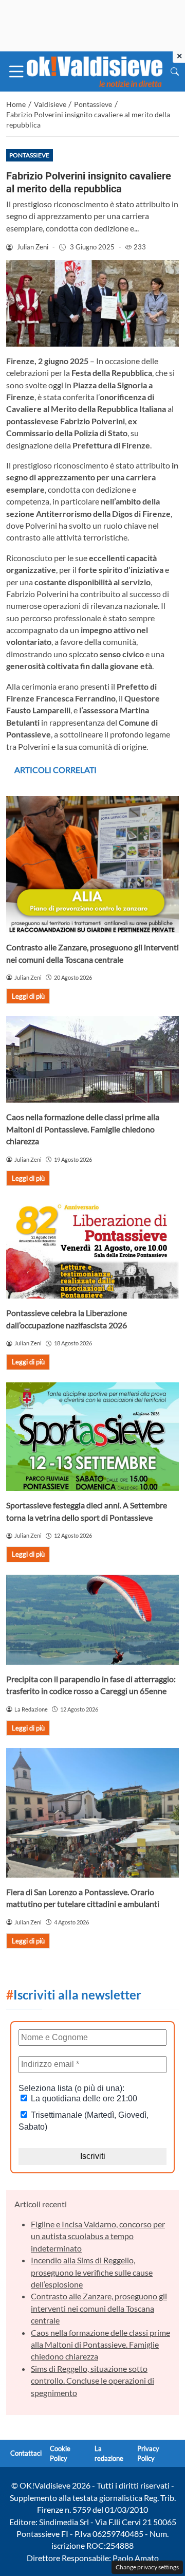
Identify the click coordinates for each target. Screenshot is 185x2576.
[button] (175, 71)
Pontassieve (29, 155)
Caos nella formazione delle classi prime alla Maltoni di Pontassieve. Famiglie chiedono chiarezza (83, 1129)
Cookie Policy (60, 2453)
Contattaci (26, 2453)
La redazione (109, 2453)
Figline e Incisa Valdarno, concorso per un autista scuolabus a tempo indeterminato (98, 2236)
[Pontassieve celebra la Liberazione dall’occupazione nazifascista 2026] (92, 1248)
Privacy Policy (148, 2453)
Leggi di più (28, 996)
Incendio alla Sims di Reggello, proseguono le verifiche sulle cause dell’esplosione (92, 2272)
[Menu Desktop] (16, 71)
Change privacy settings (147, 2567)
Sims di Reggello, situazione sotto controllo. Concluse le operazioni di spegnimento (92, 2381)
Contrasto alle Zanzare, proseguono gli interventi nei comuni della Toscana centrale (99, 2308)
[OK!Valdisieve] (95, 70)
